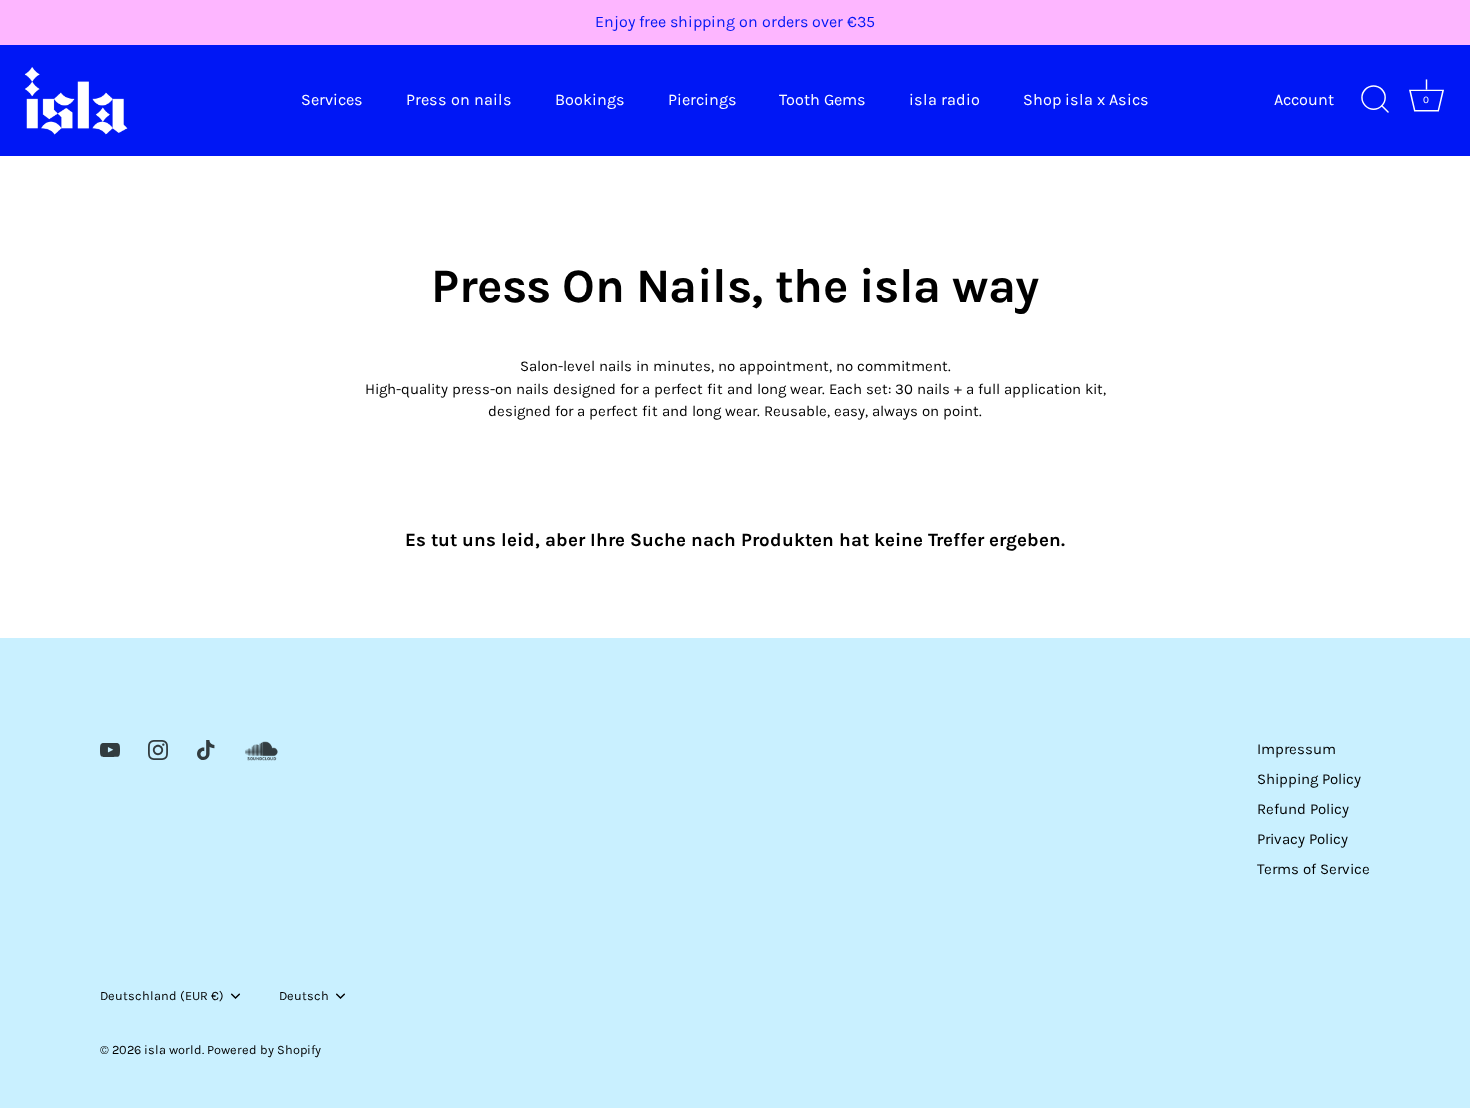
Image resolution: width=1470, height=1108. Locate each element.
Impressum (1296, 749)
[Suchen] (1375, 100)
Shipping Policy (1309, 779)
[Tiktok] (206, 749)
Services (332, 99)
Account (1304, 99)
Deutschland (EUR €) (162, 995)
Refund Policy (1303, 809)
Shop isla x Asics (1086, 99)
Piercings (702, 99)
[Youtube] (110, 749)
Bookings (590, 99)
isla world (173, 1049)
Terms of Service (1313, 869)
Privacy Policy (1302, 839)
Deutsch (304, 995)
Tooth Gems (822, 99)
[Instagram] (158, 749)
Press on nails (459, 99)
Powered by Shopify (264, 1049)
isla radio (944, 99)
